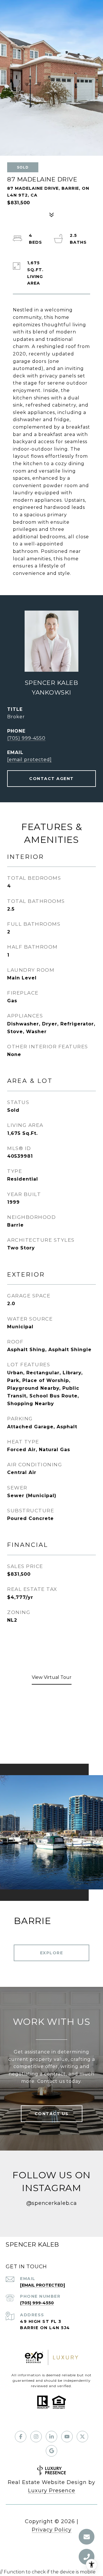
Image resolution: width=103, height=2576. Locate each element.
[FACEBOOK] (21, 2437)
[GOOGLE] (51, 2451)
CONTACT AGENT (51, 779)
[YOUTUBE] (67, 2437)
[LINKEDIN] (51, 2437)
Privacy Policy (52, 2530)
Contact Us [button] (52, 2114)
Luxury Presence (52, 2491)
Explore (52, 1953)
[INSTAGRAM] (36, 2437)
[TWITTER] (82, 2437)
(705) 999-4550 (26, 738)
